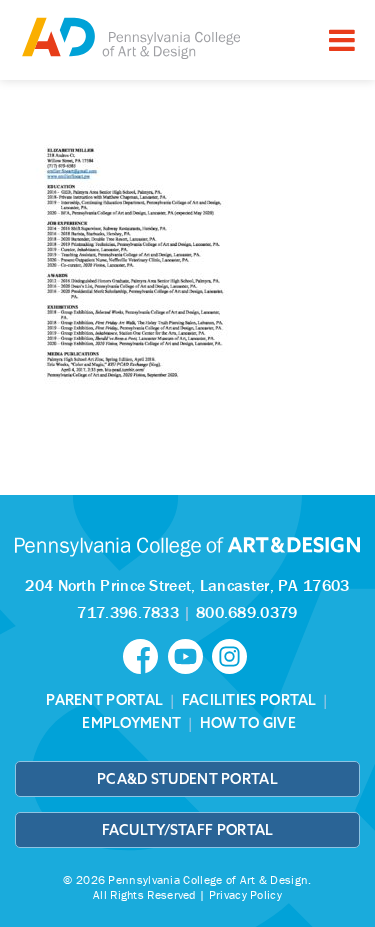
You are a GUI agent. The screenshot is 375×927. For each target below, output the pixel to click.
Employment (131, 723)
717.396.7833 (128, 612)
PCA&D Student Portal (187, 779)
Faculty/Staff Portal (188, 830)
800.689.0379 (247, 612)
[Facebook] (145, 654)
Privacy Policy (245, 894)
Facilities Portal (249, 700)
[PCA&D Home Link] (130, 37)
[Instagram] (232, 654)
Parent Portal (104, 700)
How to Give (248, 723)
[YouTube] (190, 654)
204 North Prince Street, (187, 585)
